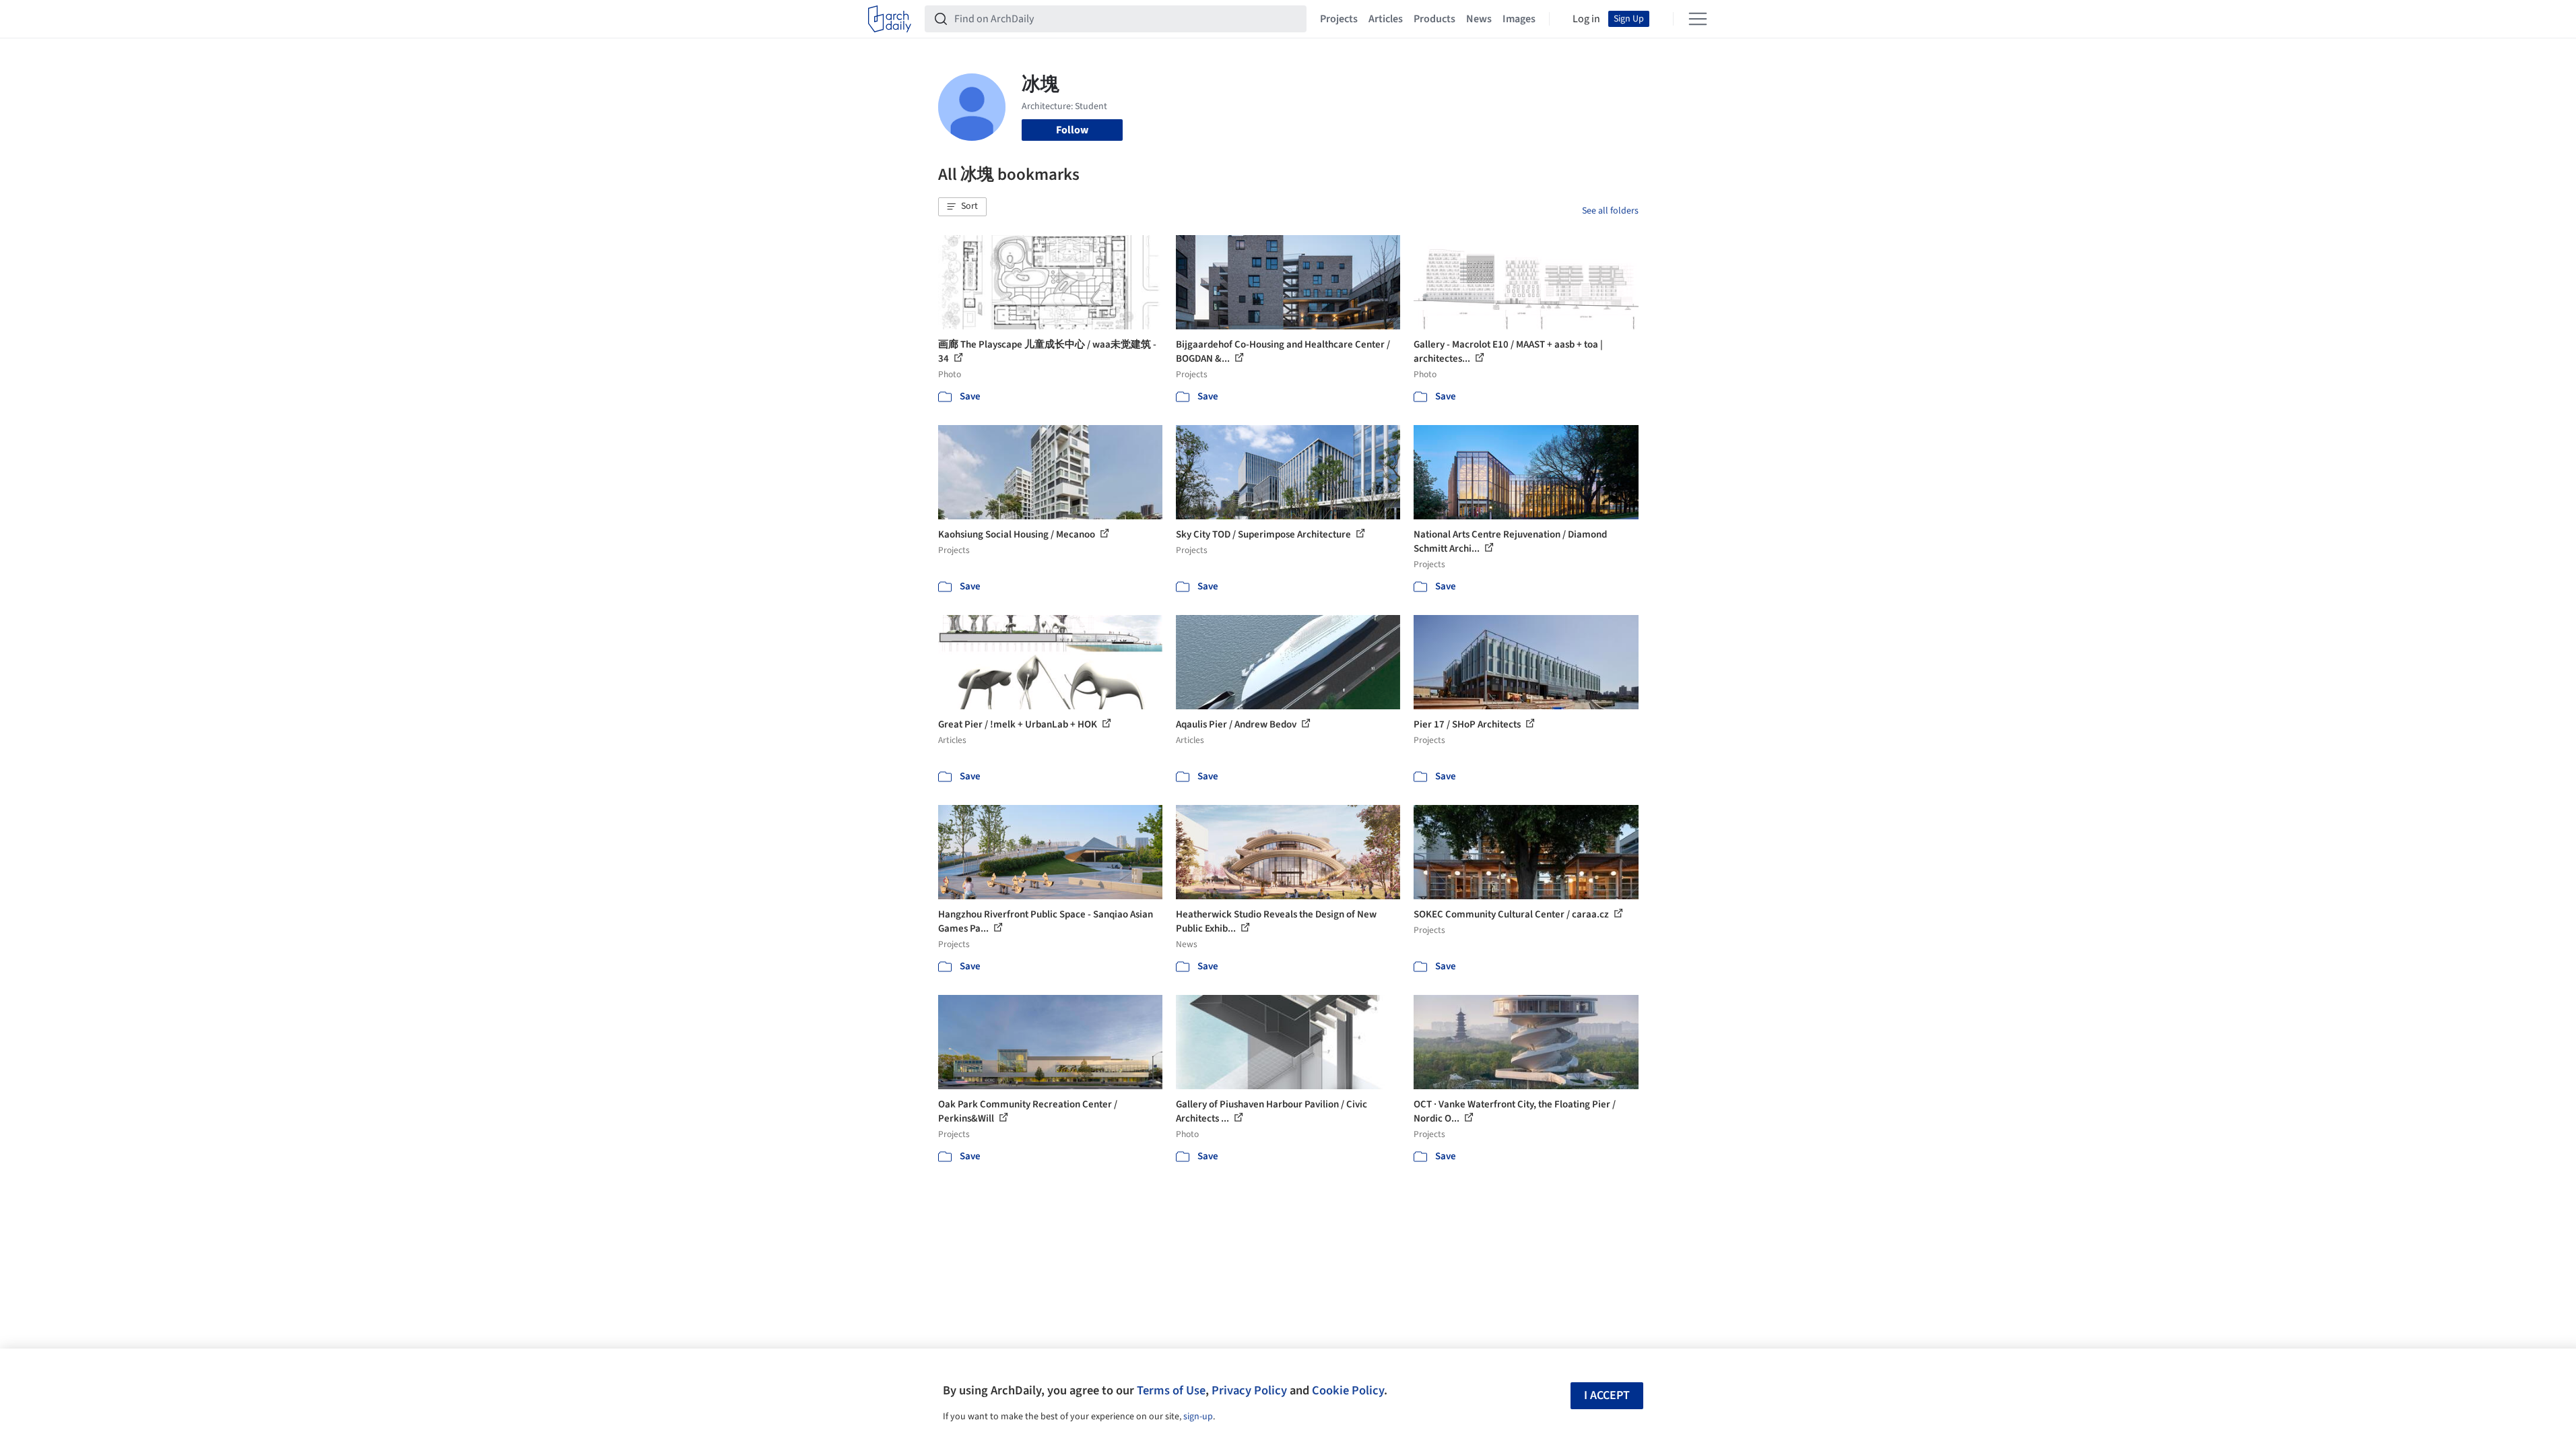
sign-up (1198, 1417)
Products (1434, 19)
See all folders (1610, 211)
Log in (1586, 19)
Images (1519, 19)
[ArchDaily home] (890, 19)
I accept (1607, 1395)
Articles (1386, 19)
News (1479, 19)
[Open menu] (1698, 19)
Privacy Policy (1249, 1390)
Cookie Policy (1348, 1390)
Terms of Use (1171, 1390)
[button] (962, 207)
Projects (1339, 19)
